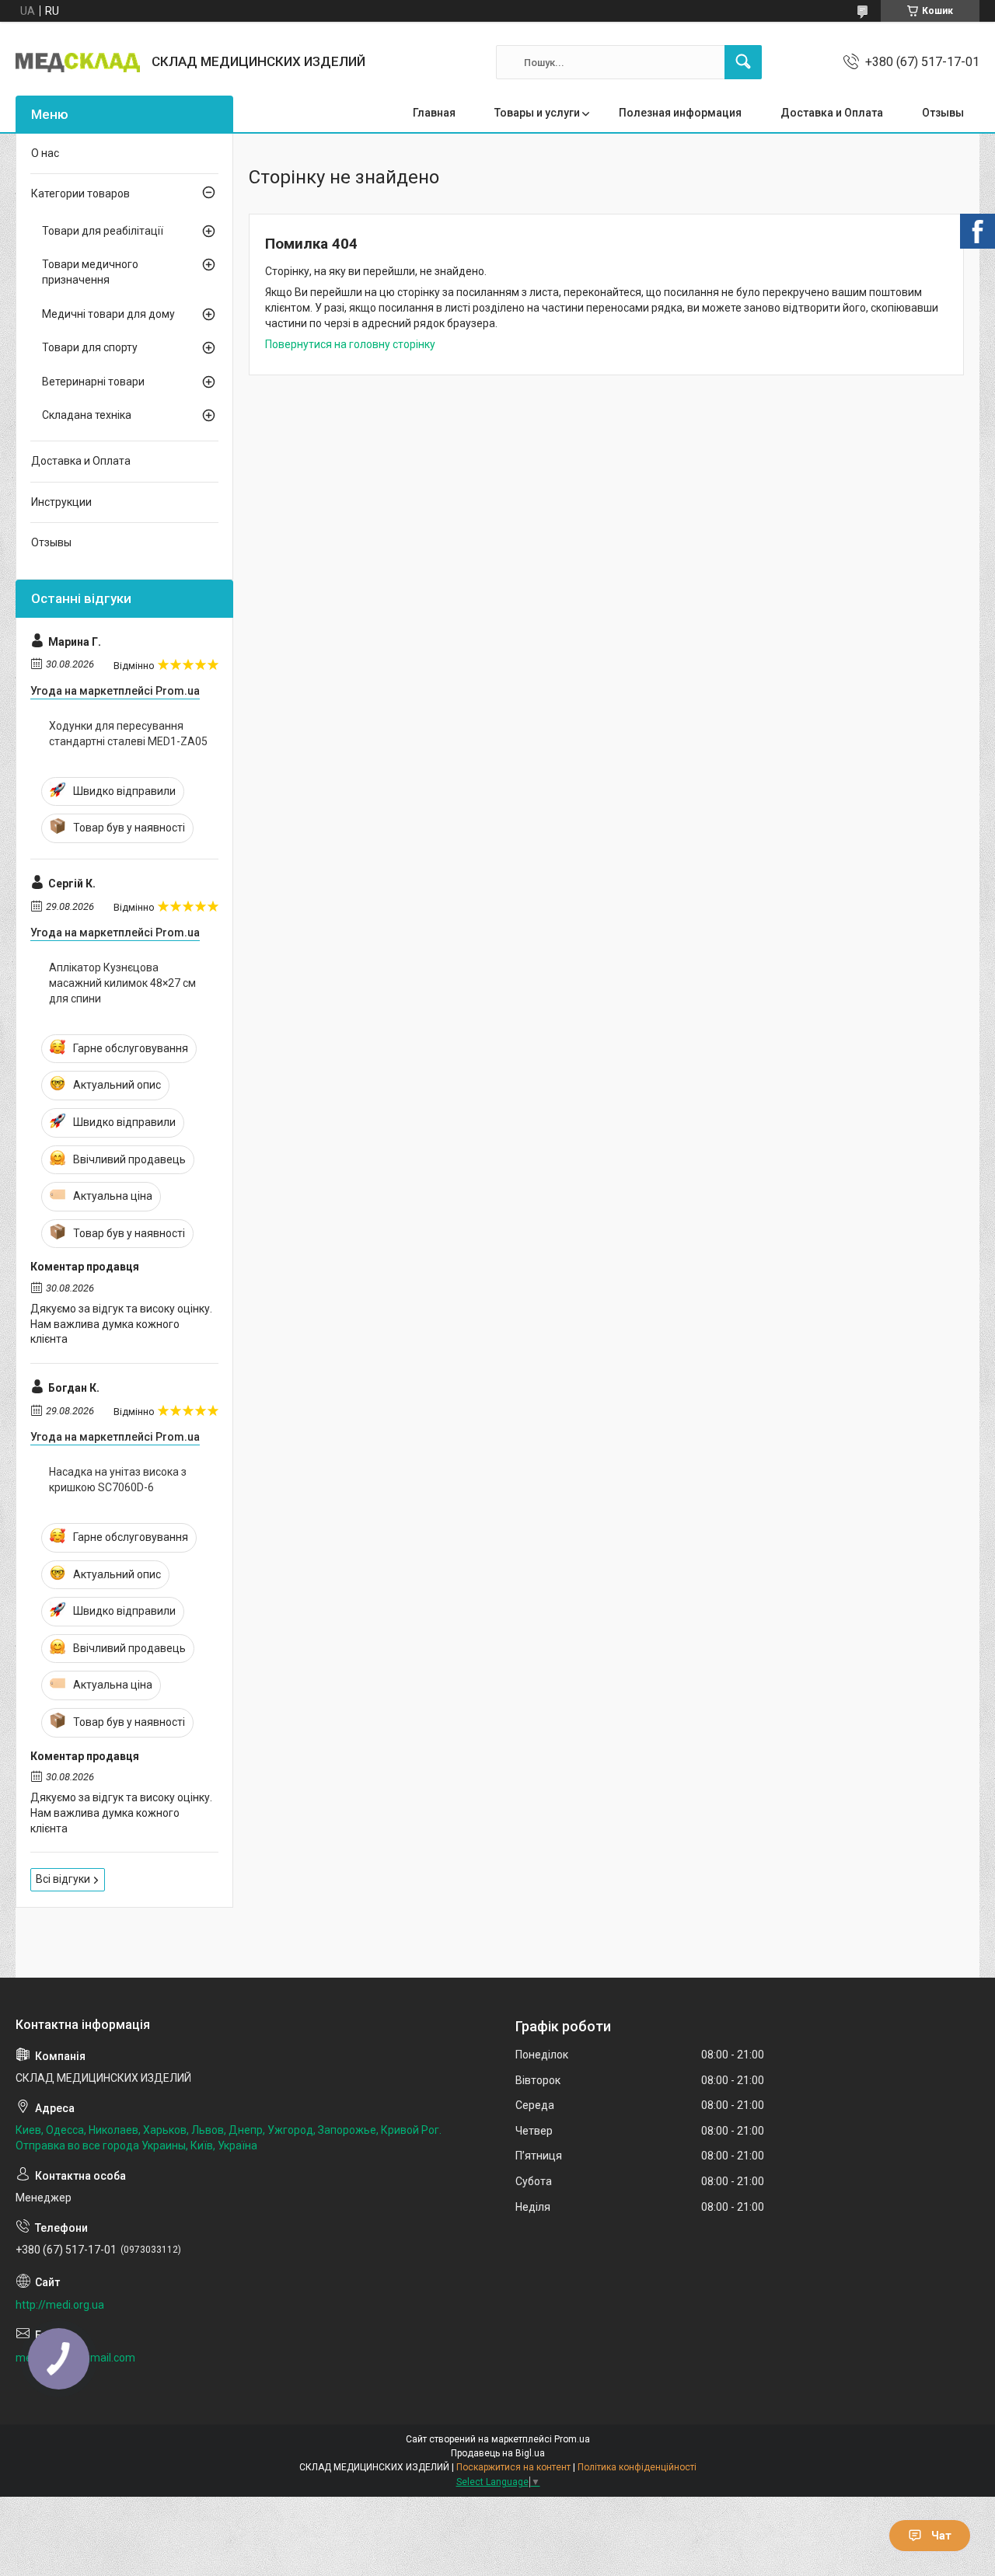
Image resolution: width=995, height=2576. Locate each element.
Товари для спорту (90, 347)
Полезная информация (680, 113)
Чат (941, 2536)
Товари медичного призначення (90, 272)
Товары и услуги (537, 113)
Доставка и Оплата (832, 113)
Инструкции (61, 502)
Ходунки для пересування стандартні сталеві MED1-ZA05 (128, 734)
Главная (434, 113)
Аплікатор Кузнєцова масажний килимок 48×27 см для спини (122, 983)
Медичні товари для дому (108, 314)
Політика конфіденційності (637, 2467)
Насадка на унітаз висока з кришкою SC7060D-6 (118, 1480)
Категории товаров (80, 193)
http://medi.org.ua (60, 2305)
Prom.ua (572, 2439)
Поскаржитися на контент (513, 2467)
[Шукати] (743, 62)
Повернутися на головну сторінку (350, 344)
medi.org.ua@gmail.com (75, 2358)
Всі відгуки (63, 1879)
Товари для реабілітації (103, 231)
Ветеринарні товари (93, 382)
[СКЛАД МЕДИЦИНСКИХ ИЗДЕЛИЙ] (78, 63)
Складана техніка (87, 415)
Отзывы (943, 113)
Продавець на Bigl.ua (498, 2453)
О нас (45, 153)
